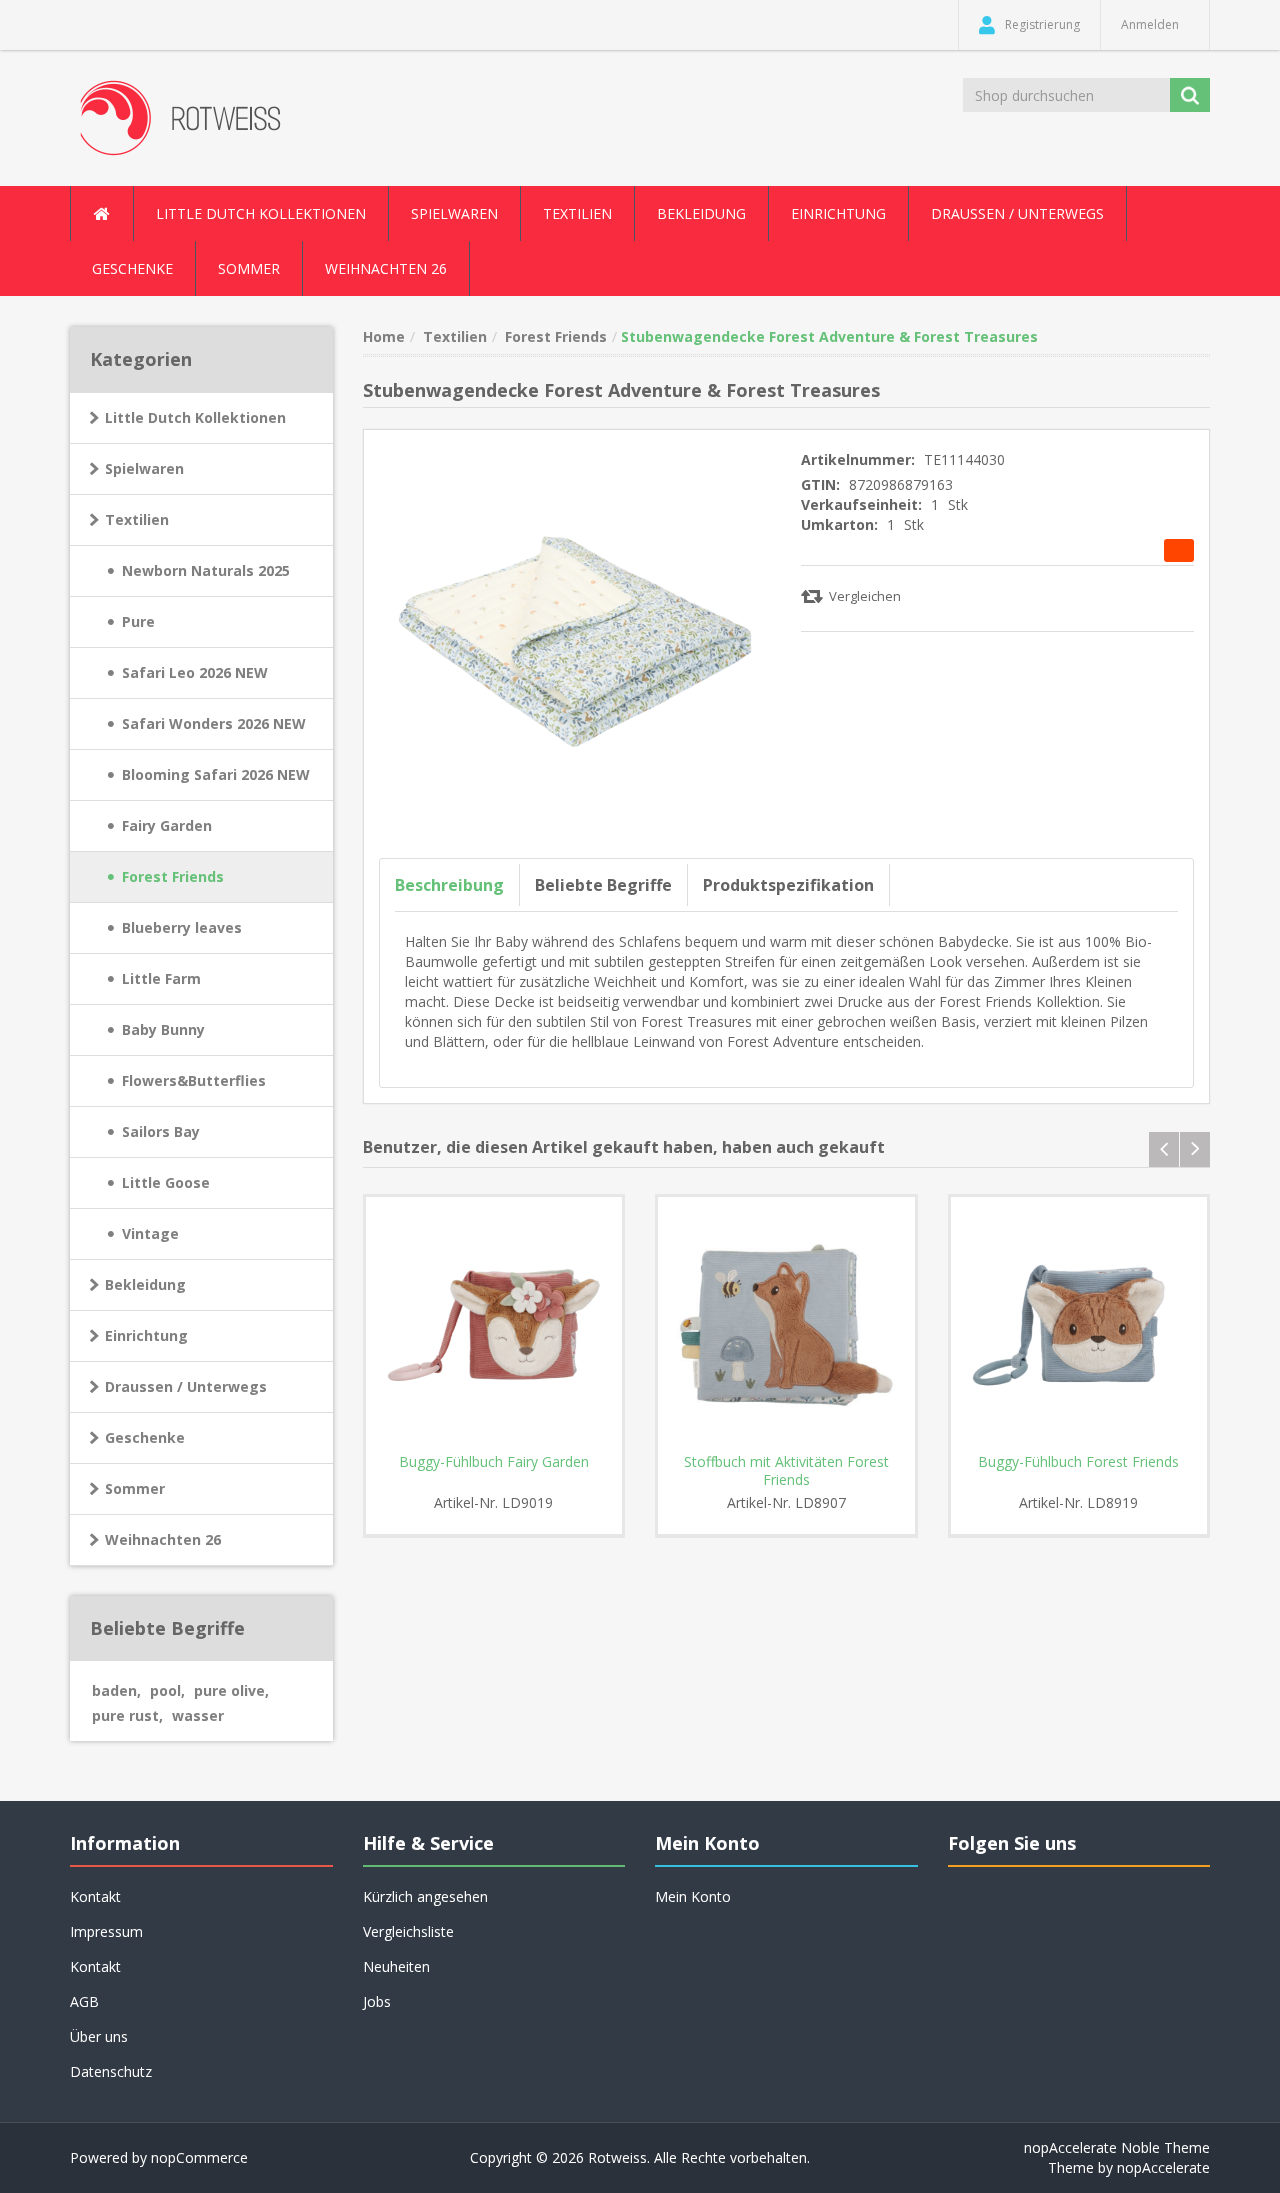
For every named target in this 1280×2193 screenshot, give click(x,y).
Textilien (137, 519)
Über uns (99, 2036)
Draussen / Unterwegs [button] (1017, 213)
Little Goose (166, 1182)
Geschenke (132, 268)
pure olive (231, 1690)
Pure (138, 621)
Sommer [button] (249, 268)
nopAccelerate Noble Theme (1117, 2147)
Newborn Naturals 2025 (206, 570)
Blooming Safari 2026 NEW (216, 774)
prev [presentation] (1164, 1149)
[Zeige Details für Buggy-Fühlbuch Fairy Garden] (494, 1325)
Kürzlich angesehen (425, 1896)
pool (167, 1690)
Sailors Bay (161, 1131)
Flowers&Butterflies (194, 1080)
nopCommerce (199, 2157)
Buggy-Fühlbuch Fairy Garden (494, 1462)
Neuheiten (396, 1966)
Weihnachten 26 (386, 268)
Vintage (150, 1233)
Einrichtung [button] (838, 213)
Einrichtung (146, 1335)
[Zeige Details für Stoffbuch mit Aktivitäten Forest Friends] (786, 1325)
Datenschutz (111, 2071)
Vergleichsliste (408, 1931)
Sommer (135, 1488)
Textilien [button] (577, 213)
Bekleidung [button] (701, 213)
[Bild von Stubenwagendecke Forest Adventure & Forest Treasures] (575, 639)
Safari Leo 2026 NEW (195, 672)
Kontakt (95, 1966)
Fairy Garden (167, 825)
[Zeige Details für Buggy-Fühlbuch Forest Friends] (1079, 1325)
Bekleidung (145, 1284)
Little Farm (161, 978)
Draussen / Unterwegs (186, 1386)
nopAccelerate (1163, 2167)
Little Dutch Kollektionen (195, 417)
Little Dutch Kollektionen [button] (261, 213)
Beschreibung (449, 885)
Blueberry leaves (182, 927)
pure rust (127, 1715)
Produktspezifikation (788, 885)
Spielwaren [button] (454, 213)
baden (116, 1690)
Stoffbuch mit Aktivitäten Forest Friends (786, 1471)
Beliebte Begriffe (603, 885)
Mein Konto (693, 1896)
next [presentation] (1195, 1149)
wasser (198, 1715)
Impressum (106, 1931)
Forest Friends (173, 876)
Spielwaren (144, 468)
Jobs (377, 2001)
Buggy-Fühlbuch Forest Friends (1078, 1462)
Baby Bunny (163, 1029)
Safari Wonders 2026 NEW (214, 723)
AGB (84, 2001)
